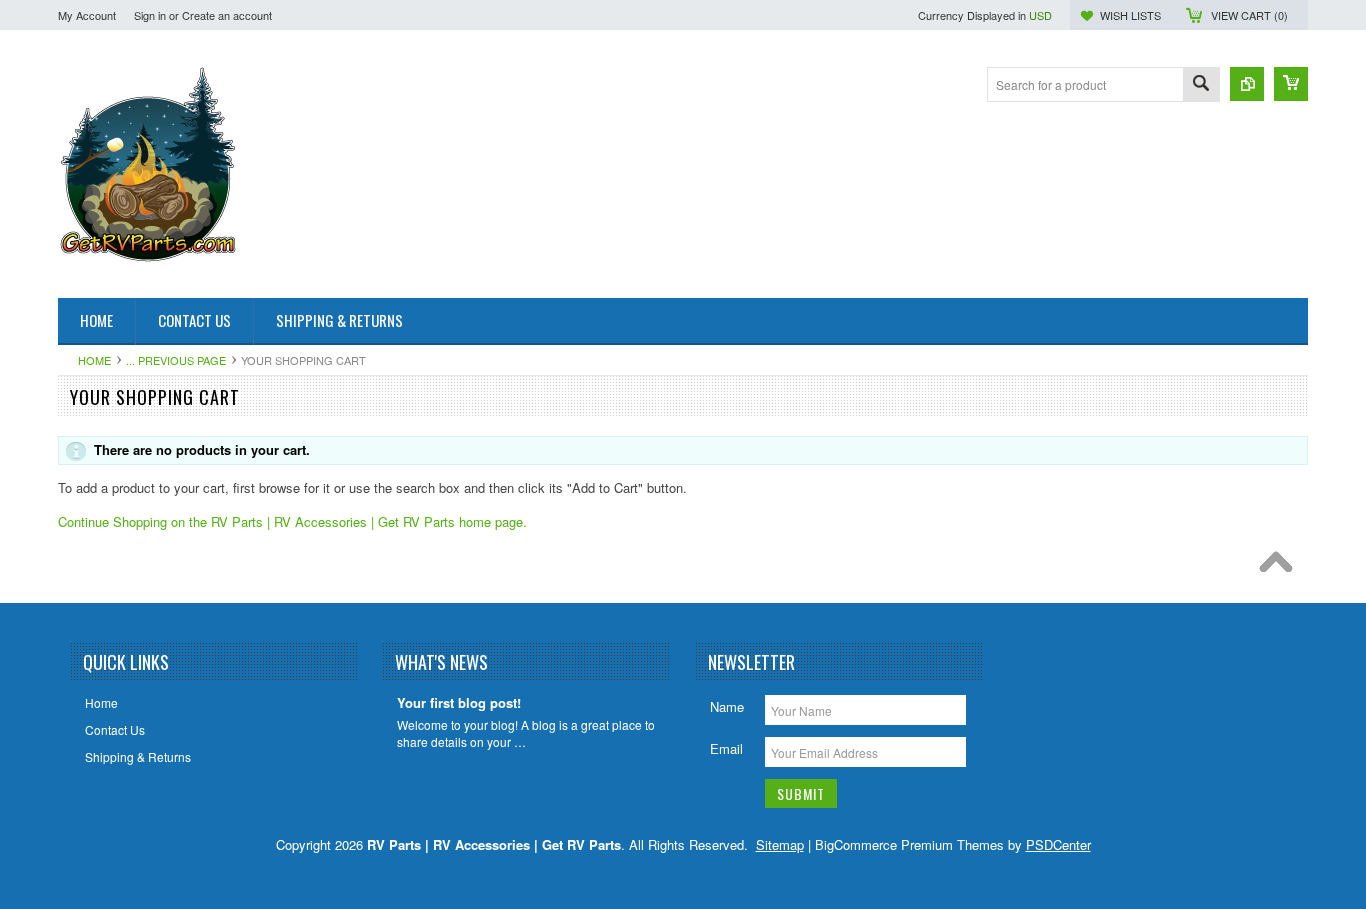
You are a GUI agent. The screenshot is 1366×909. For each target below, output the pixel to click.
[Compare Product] (1247, 84)
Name (727, 706)
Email (726, 748)
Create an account (227, 15)
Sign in (150, 15)
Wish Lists (1130, 15)
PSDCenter (1058, 844)
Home (94, 360)
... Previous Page (176, 360)
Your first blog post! (459, 703)
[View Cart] (1291, 84)
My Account (87, 15)
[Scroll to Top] (1281, 567)
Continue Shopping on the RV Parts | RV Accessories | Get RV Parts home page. (292, 521)
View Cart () (1249, 15)
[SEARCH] (1201, 85)
